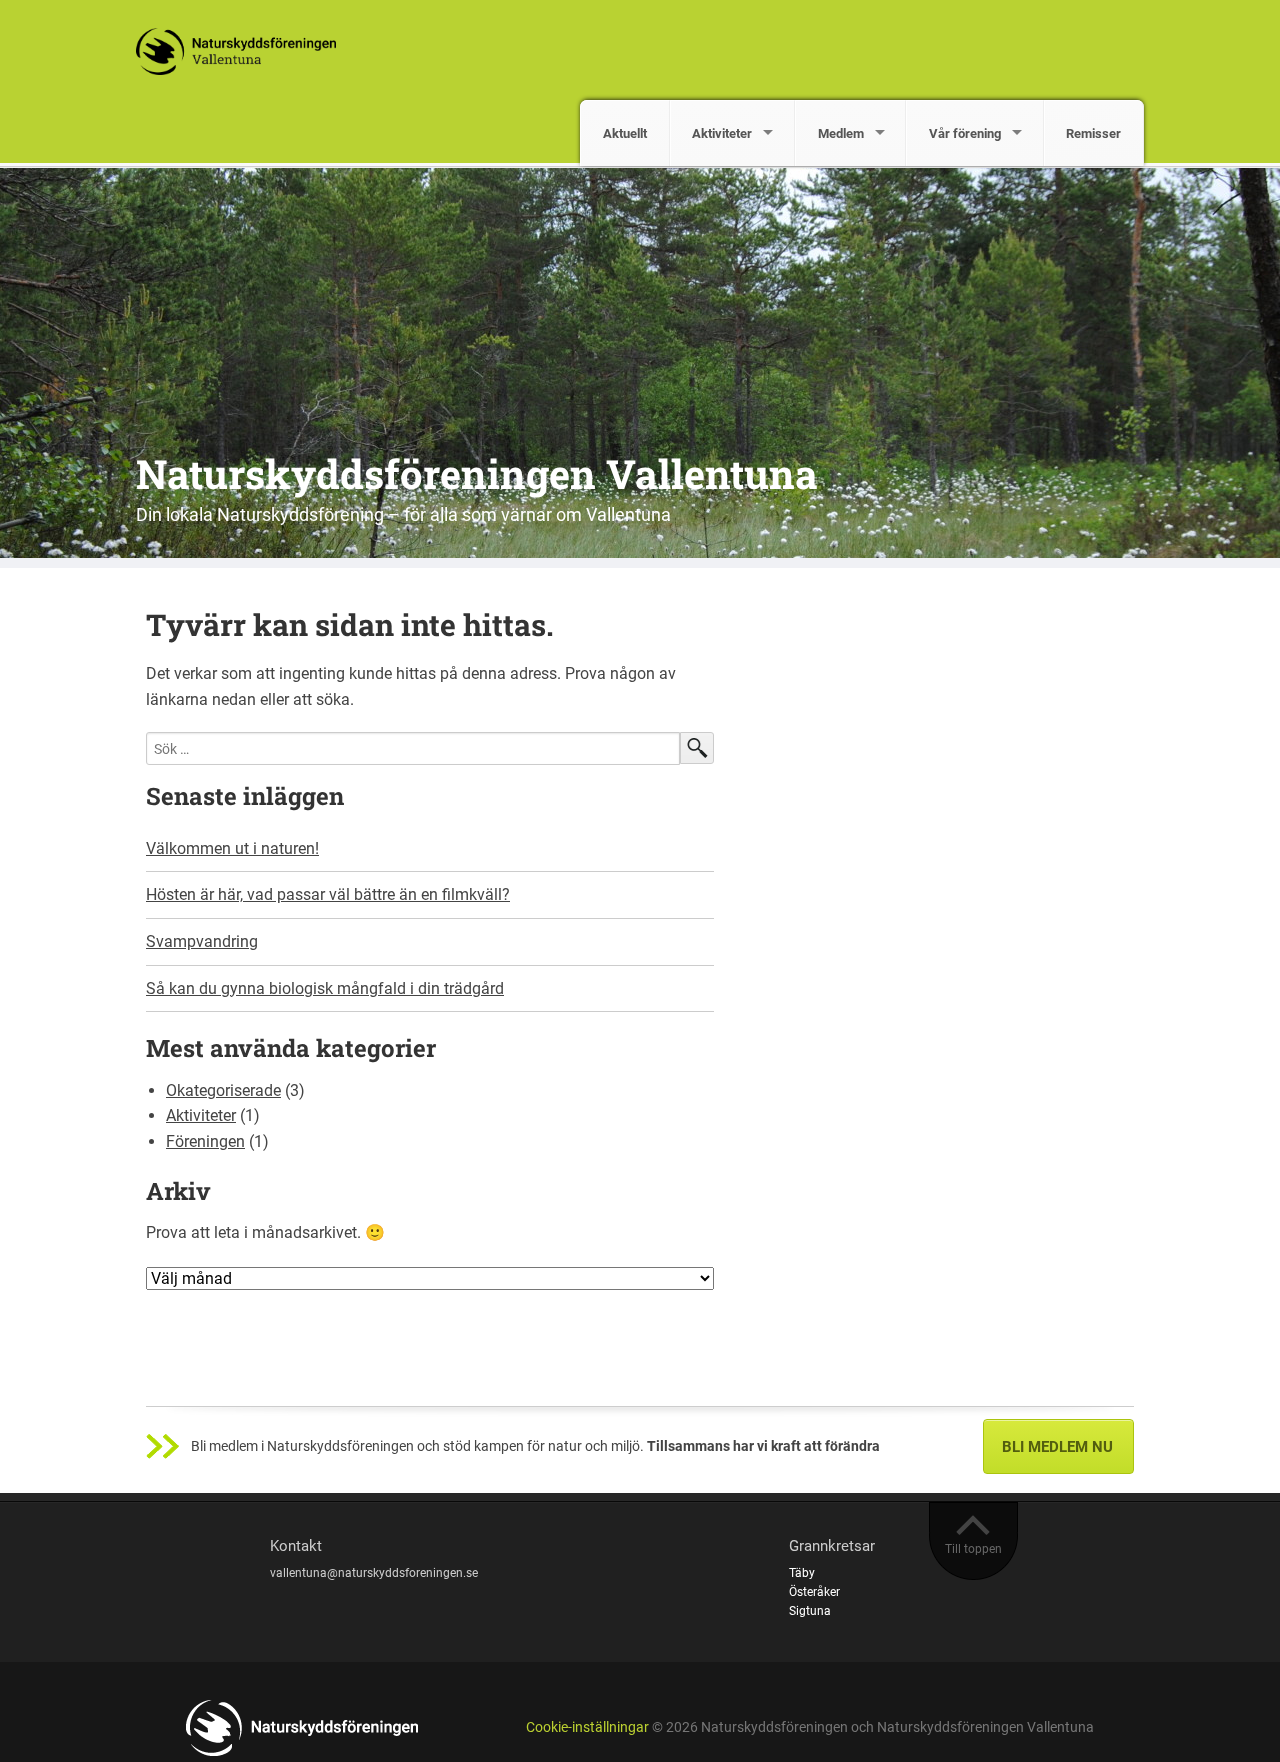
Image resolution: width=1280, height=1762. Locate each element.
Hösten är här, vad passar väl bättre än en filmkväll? (328, 894)
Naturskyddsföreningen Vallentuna (477, 473)
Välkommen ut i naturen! (232, 848)
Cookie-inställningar (587, 1727)
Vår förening (965, 133)
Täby (802, 1573)
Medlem (841, 133)
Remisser (1093, 133)
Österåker (814, 1592)
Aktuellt (625, 133)
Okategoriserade (223, 1090)
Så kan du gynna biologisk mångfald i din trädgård (325, 988)
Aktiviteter (722, 133)
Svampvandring (202, 941)
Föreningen (205, 1141)
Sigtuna (810, 1611)
